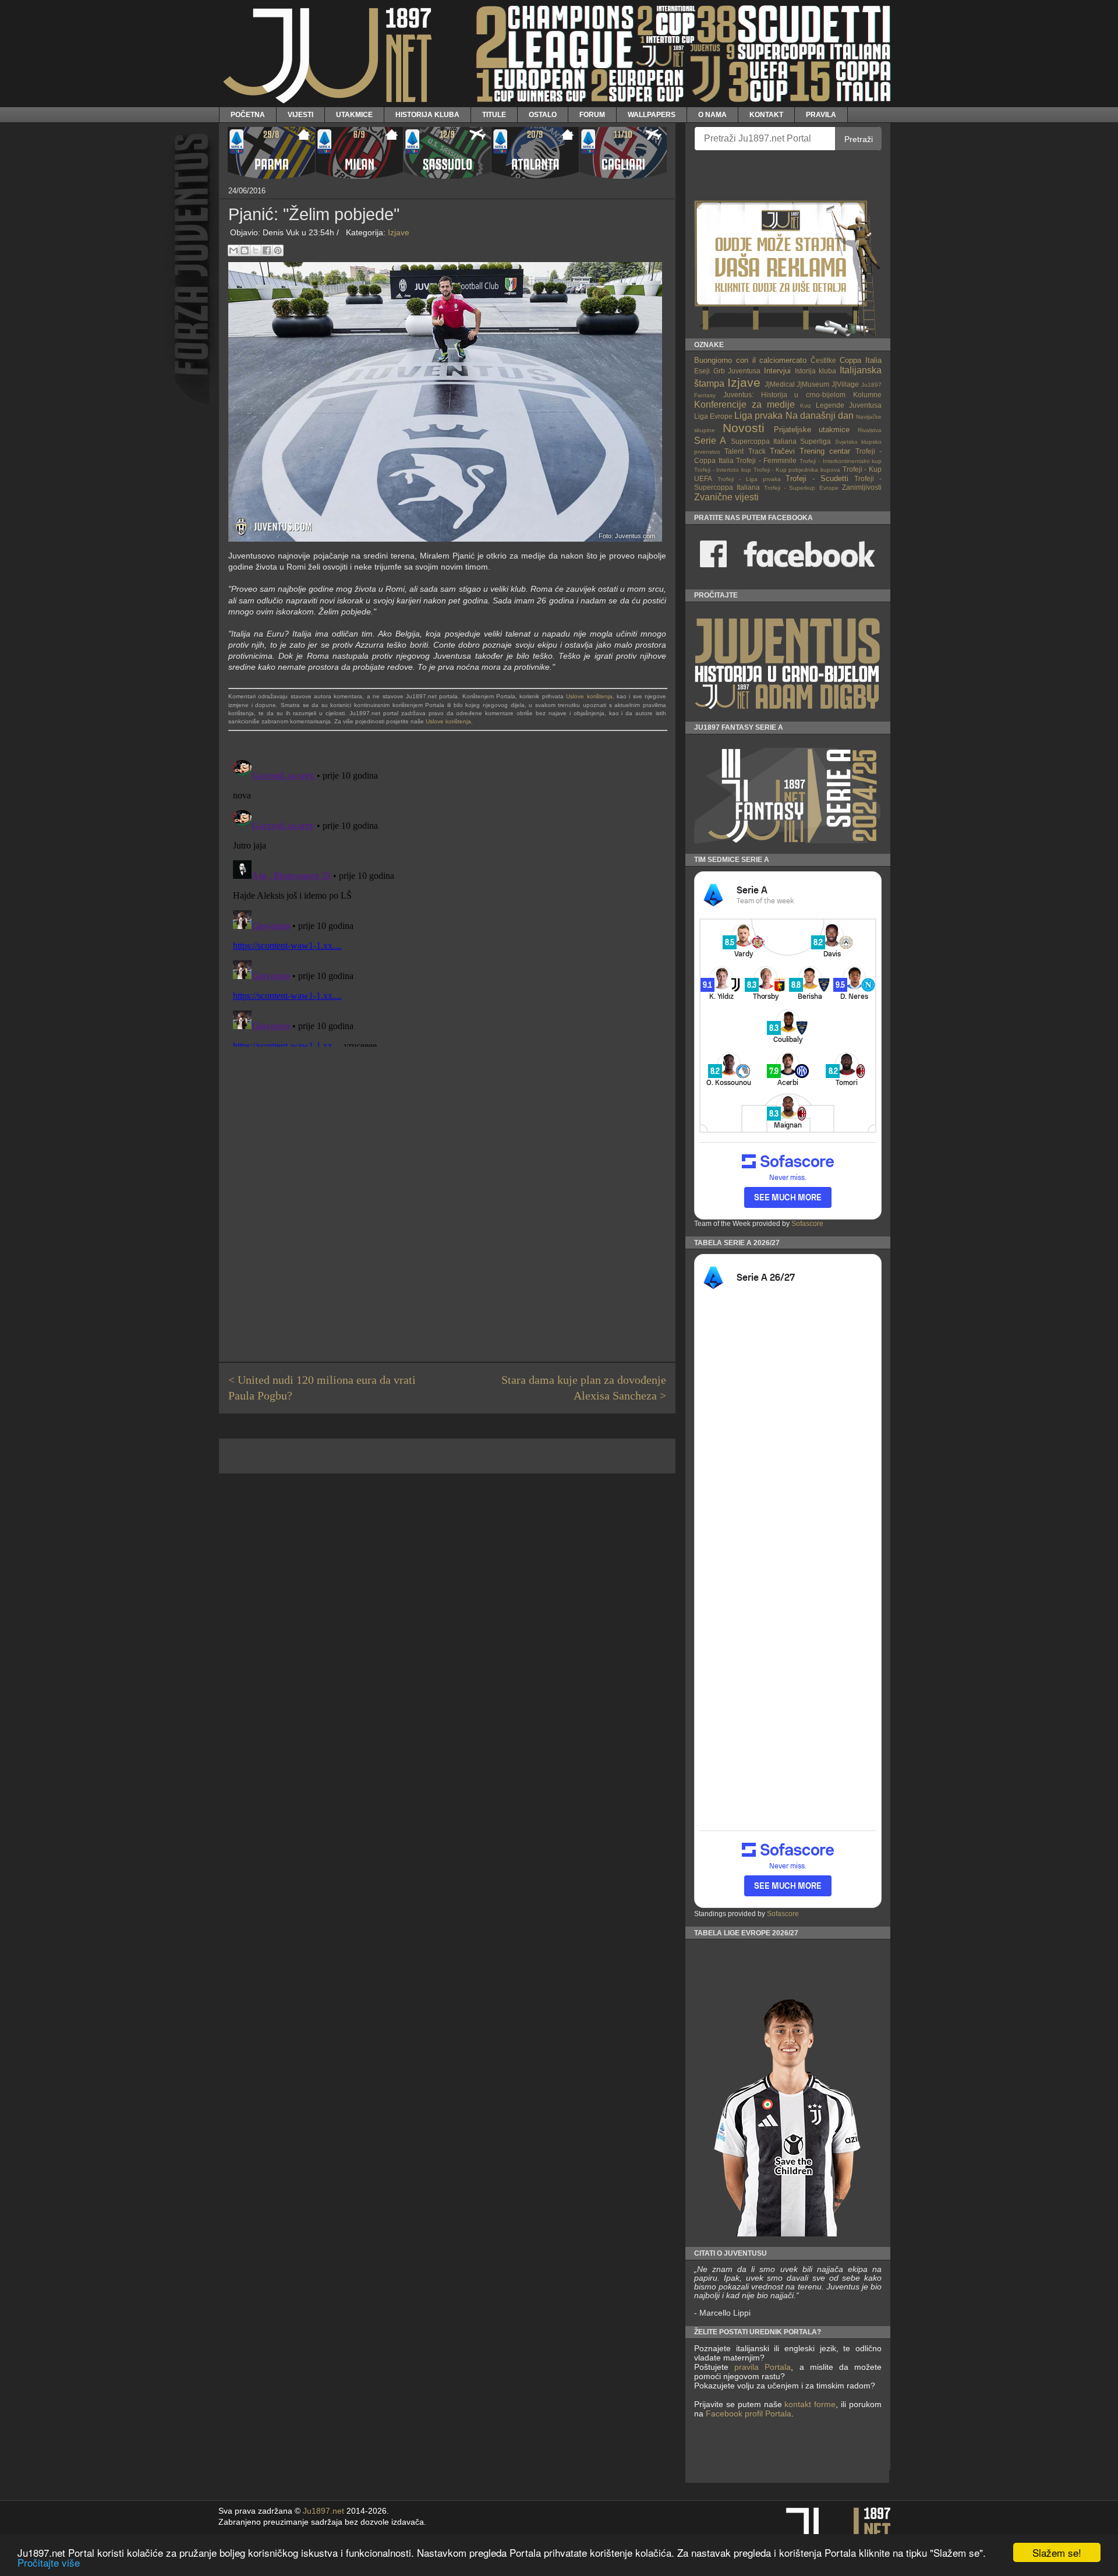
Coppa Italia (861, 360)
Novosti (744, 428)
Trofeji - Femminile (766, 460)
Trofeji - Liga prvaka (749, 479)
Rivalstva (870, 430)
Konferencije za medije (744, 404)
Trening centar (825, 451)
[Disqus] (447, 901)
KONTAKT (766, 114)
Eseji (702, 371)
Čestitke (823, 360)
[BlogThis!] (245, 250)
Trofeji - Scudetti (817, 478)
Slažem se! (1057, 2552)
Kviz (806, 406)
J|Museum (813, 384)
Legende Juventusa (849, 405)
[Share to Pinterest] (278, 250)
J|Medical (780, 384)
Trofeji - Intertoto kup (723, 470)
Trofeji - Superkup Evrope (801, 488)
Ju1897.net (323, 2511)
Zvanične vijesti (726, 497)
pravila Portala (763, 2367)
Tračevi (782, 451)
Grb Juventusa (737, 371)
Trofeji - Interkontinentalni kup (841, 461)
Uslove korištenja (589, 696)
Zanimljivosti (862, 487)
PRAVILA (821, 114)
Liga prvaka (758, 416)
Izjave (399, 232)
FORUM (592, 114)
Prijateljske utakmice (812, 430)
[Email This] (233, 250)
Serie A (710, 441)
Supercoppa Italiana (764, 441)
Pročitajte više (49, 2562)
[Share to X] (256, 250)
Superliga (815, 441)
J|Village (845, 384)
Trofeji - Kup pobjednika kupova (797, 470)
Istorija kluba (816, 371)
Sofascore (807, 1224)
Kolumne (867, 395)
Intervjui (777, 371)
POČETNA (248, 114)
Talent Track (745, 451)
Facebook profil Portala (749, 2414)
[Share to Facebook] (267, 250)
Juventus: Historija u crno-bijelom (784, 395)
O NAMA (712, 114)
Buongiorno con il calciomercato (751, 360)
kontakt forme (810, 2404)
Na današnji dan (820, 416)
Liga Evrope (713, 416)
